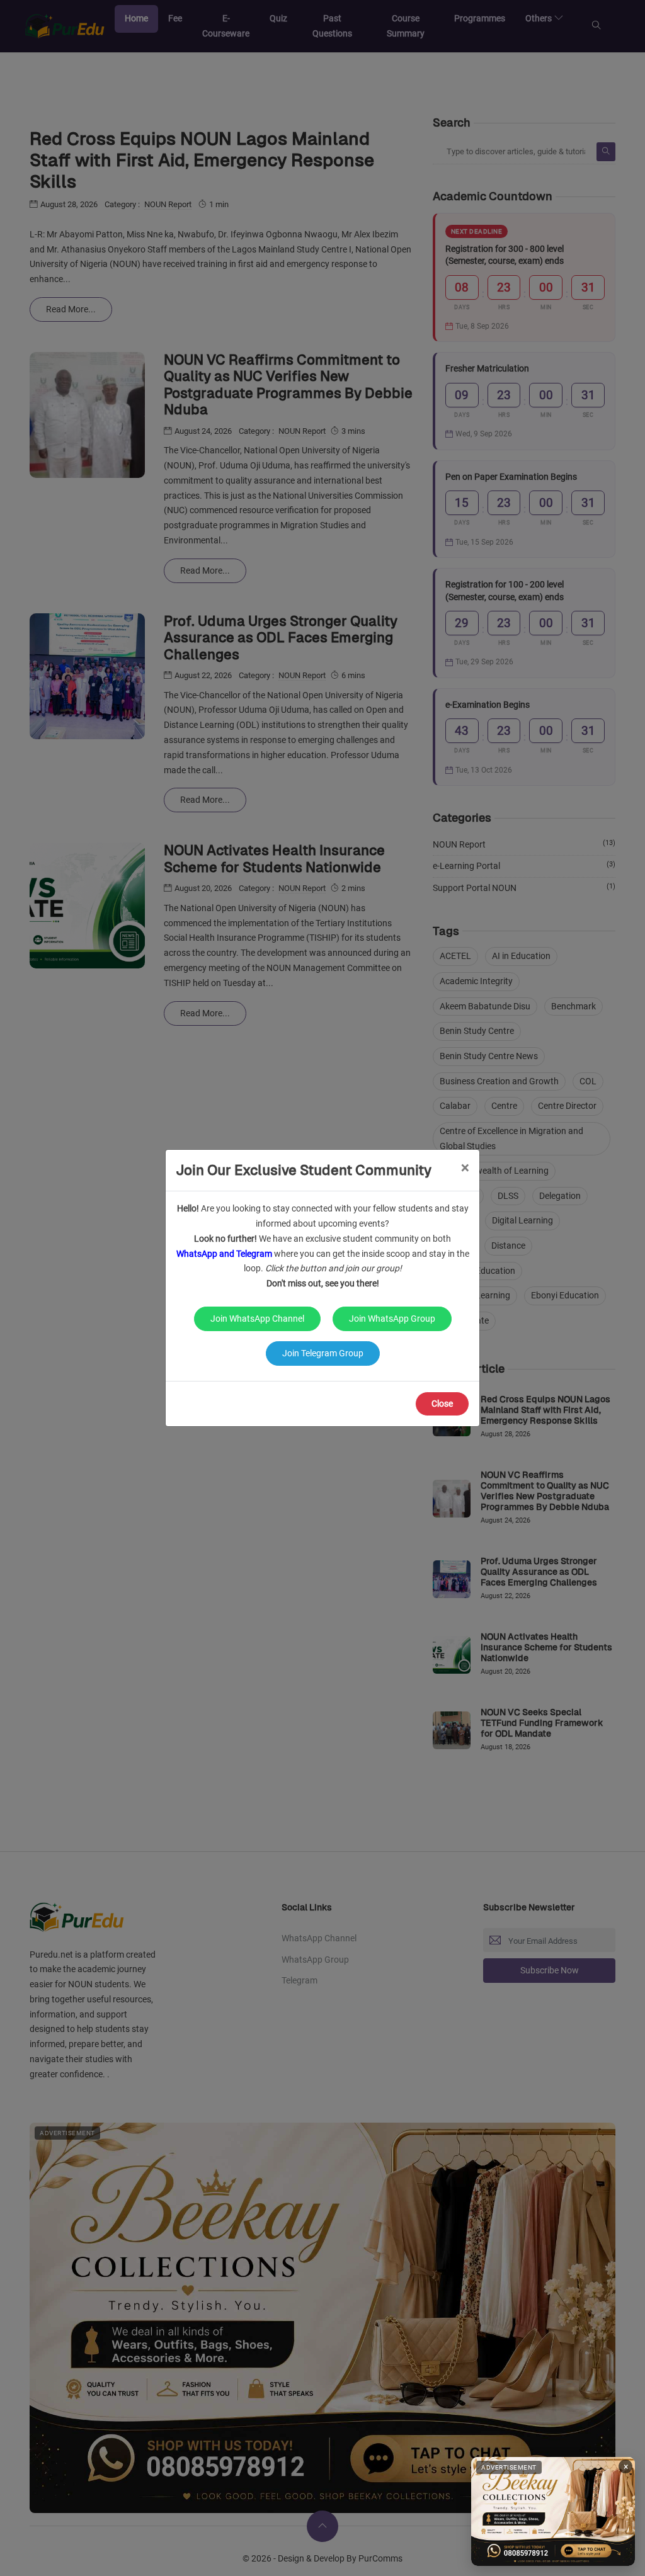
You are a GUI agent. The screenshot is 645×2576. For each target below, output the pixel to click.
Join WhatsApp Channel (257, 1319)
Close (442, 1404)
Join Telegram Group (323, 1353)
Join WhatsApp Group (392, 1319)
